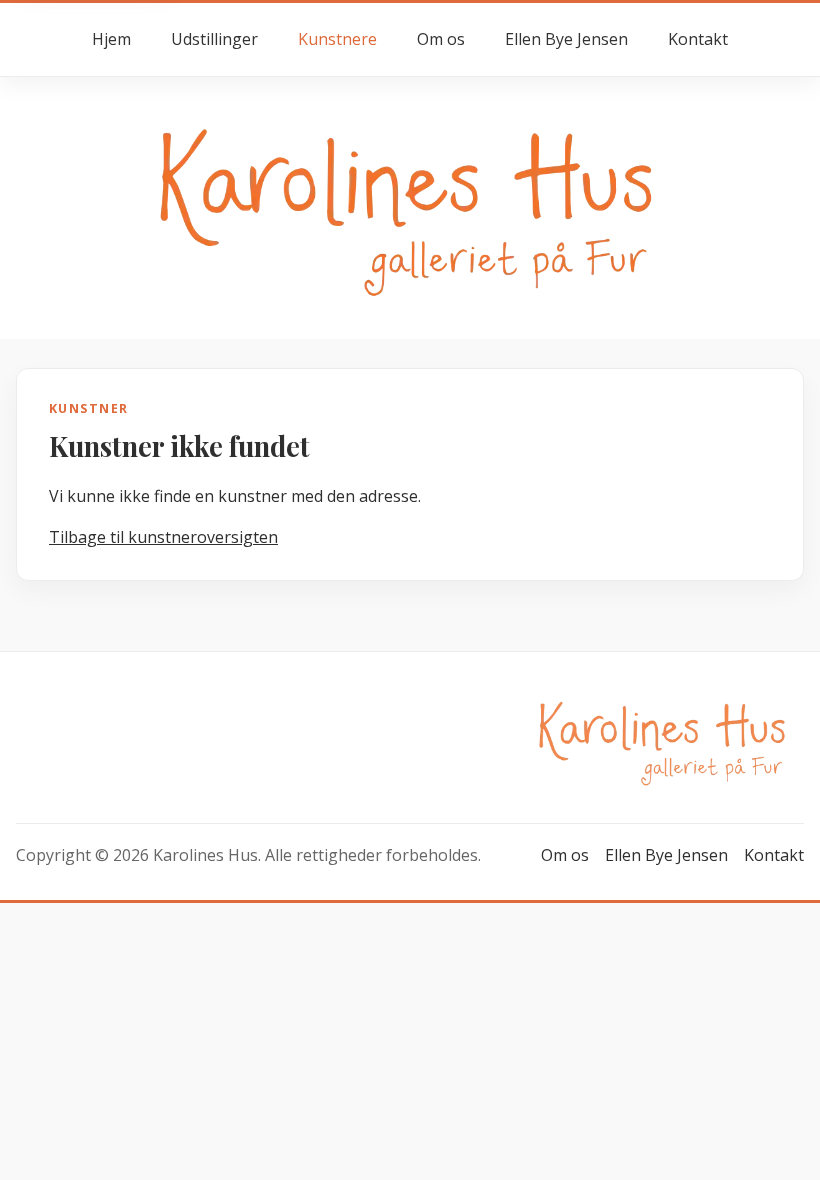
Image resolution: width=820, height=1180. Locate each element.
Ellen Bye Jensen (566, 39)
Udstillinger (214, 39)
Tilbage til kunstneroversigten (163, 537)
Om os (441, 39)
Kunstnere (337, 39)
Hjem (111, 39)
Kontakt (698, 39)
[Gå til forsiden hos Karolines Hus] (410, 206)
